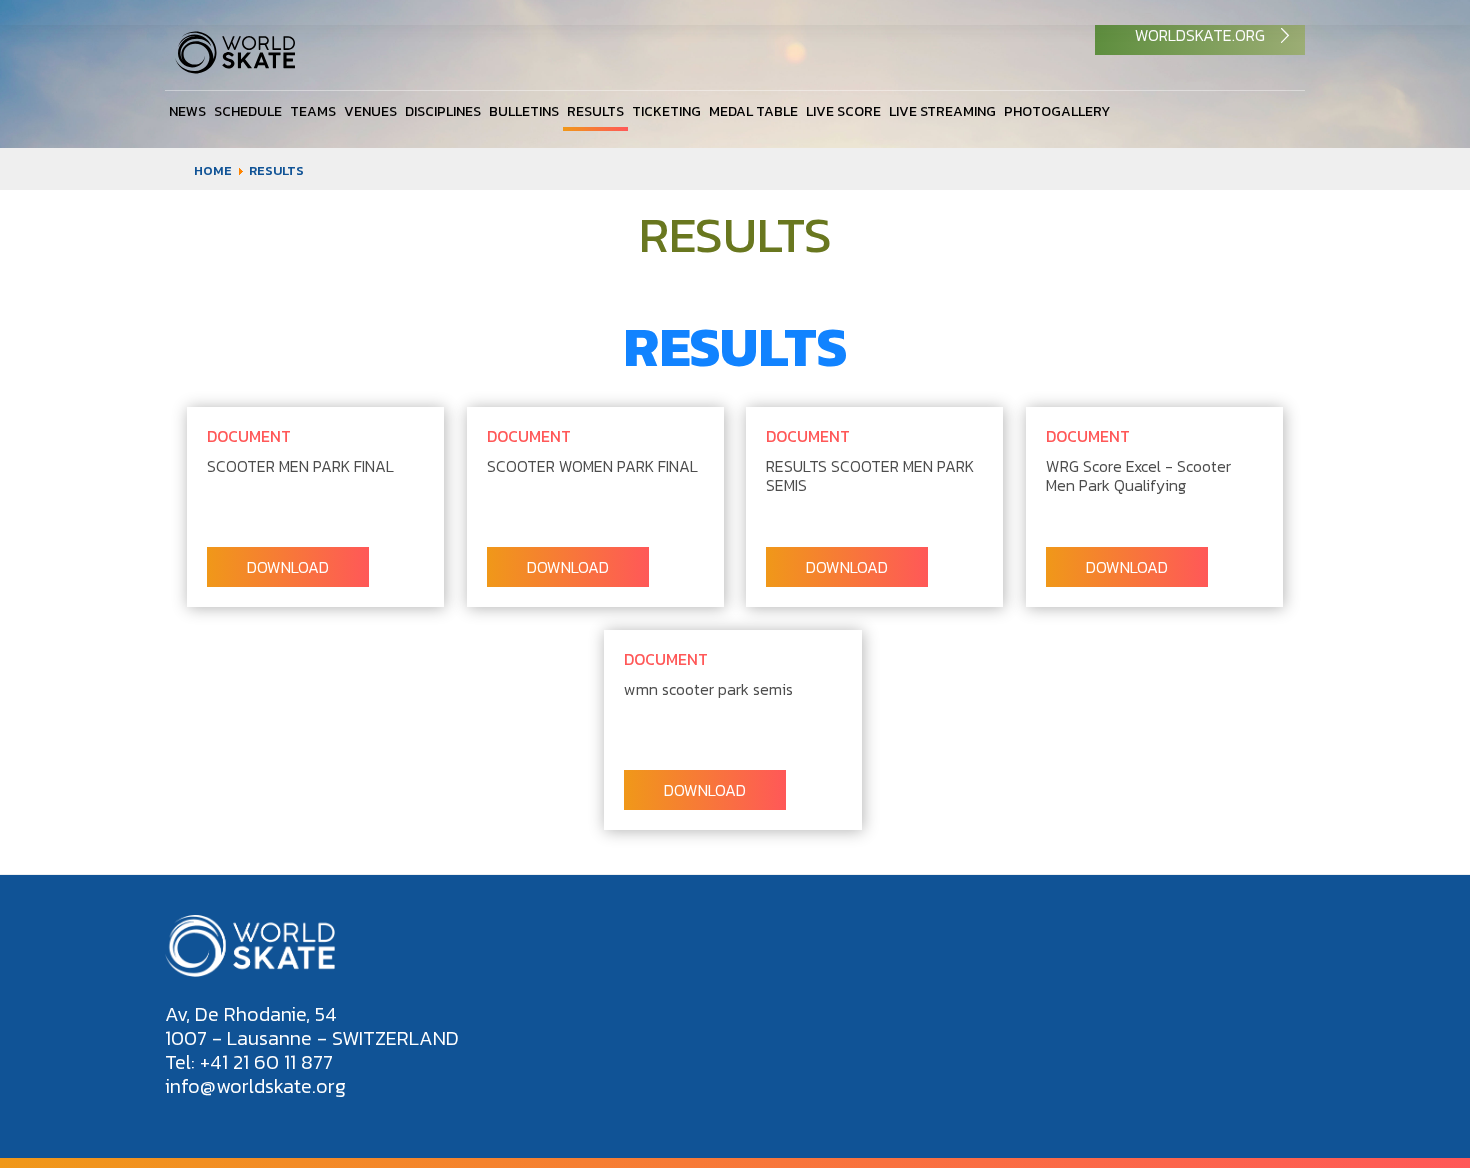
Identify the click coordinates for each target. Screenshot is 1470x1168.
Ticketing (666, 111)
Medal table (753, 111)
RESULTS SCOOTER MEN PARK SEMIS (870, 475)
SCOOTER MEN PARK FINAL (300, 466)
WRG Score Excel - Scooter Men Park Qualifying (1138, 475)
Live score (843, 111)
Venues (370, 111)
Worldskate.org (1200, 35)
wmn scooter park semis (708, 689)
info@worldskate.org (255, 1086)
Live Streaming (942, 111)
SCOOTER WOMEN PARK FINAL (592, 466)
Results (595, 111)
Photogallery (1057, 111)
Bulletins (524, 111)
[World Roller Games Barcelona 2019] (235, 68)
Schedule (248, 111)
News (187, 111)
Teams (313, 111)
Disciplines (443, 111)
